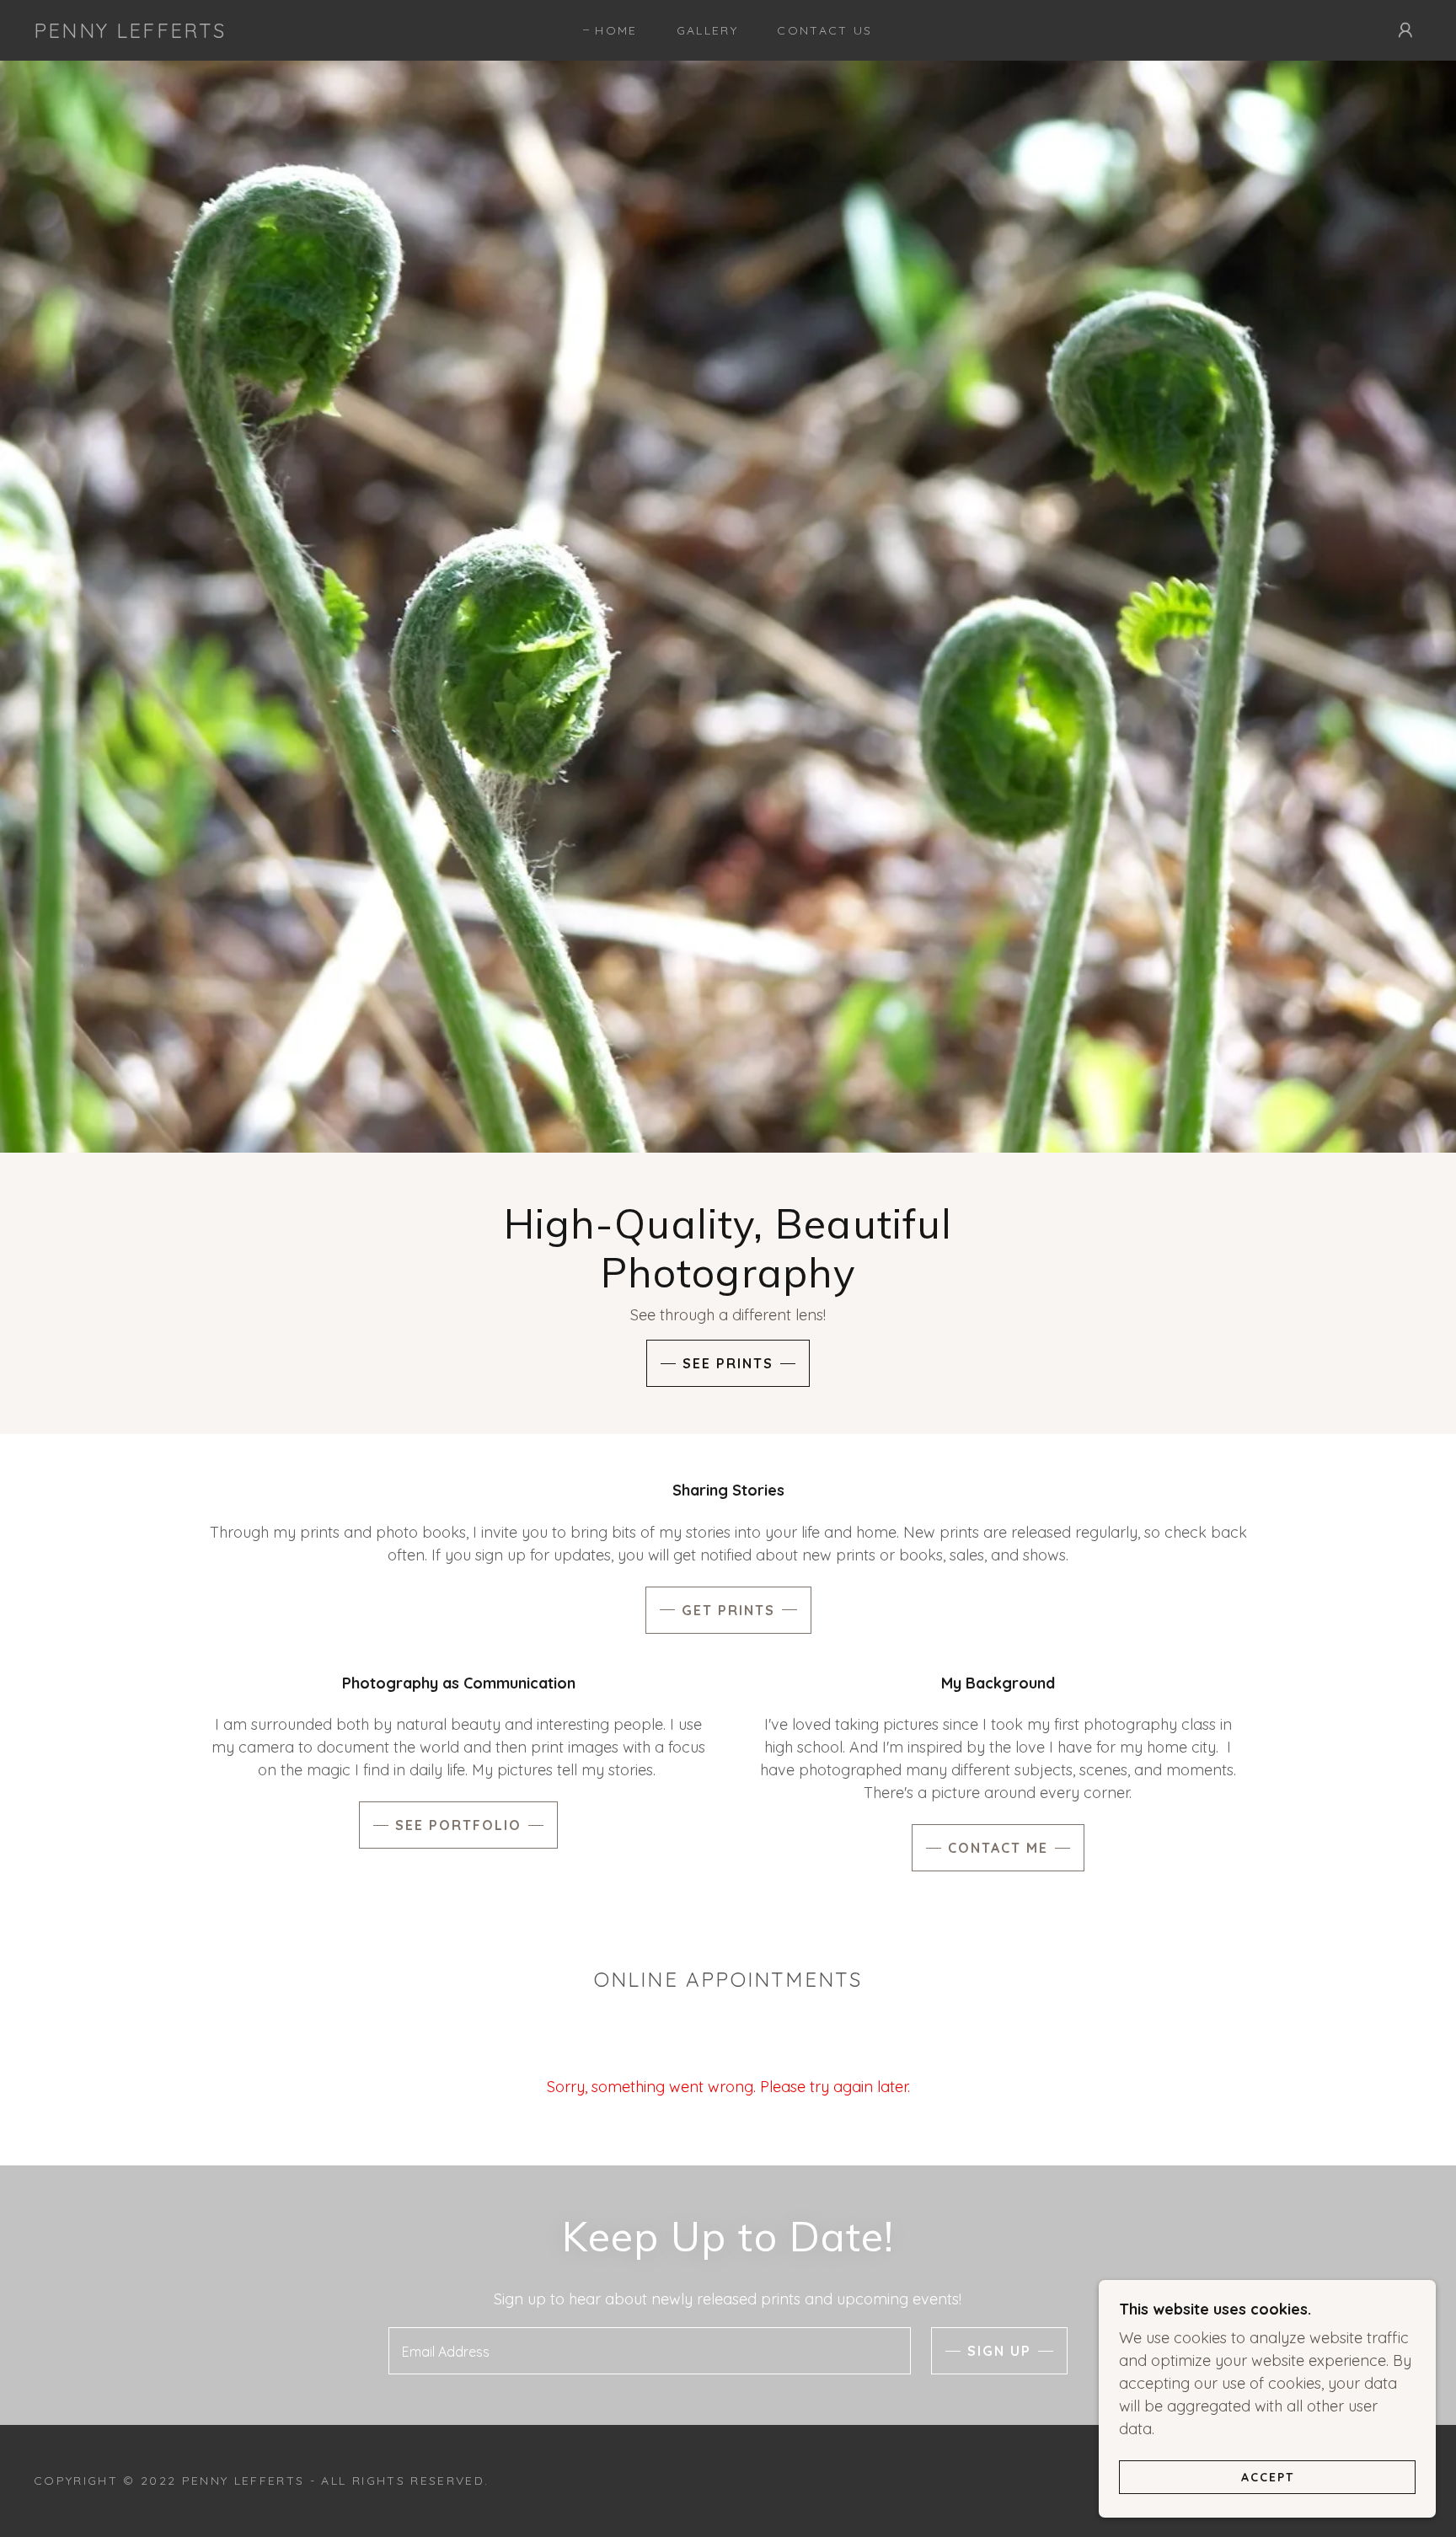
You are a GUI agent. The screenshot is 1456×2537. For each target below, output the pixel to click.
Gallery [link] (707, 30)
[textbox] (649, 2351)
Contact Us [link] (824, 30)
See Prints (728, 1363)
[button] (1405, 30)
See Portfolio (458, 1825)
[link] (130, 32)
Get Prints (728, 1610)
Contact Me (998, 1848)
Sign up (999, 2351)
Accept (1268, 2476)
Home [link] (616, 30)
